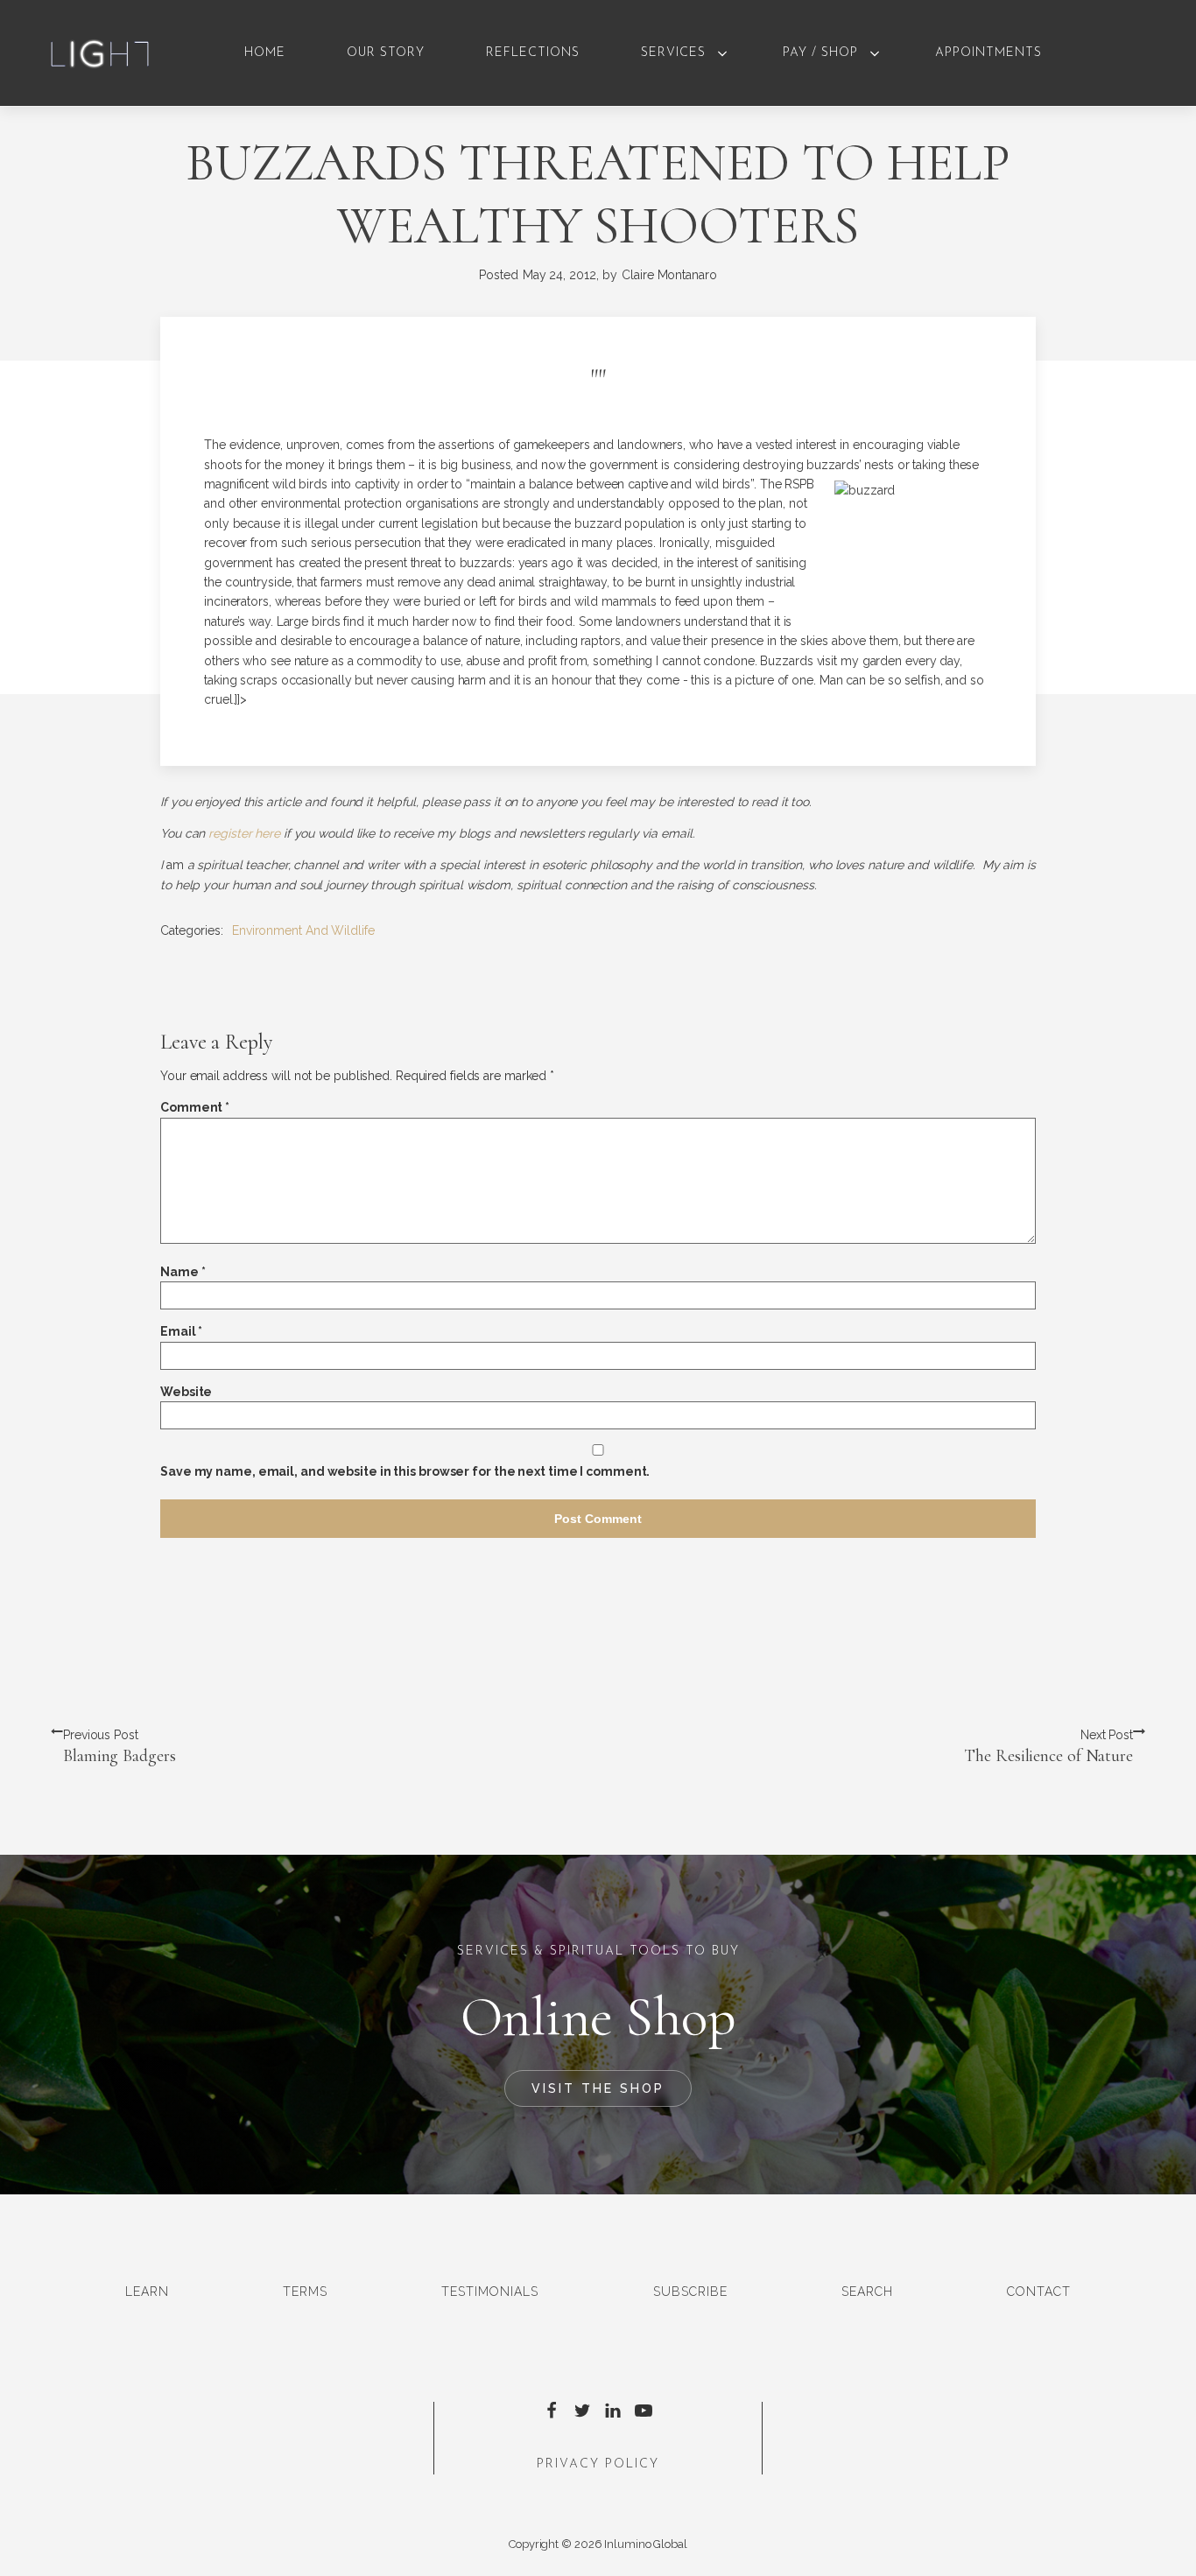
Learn (147, 2292)
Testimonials (490, 2292)
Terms (305, 2292)
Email (181, 1331)
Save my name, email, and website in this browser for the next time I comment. (405, 1471)
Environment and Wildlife (303, 930)
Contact (1039, 2292)
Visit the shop (598, 2088)
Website (186, 1392)
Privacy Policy (598, 2464)
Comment (195, 1107)
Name (183, 1272)
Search (867, 2292)
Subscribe (690, 2292)
